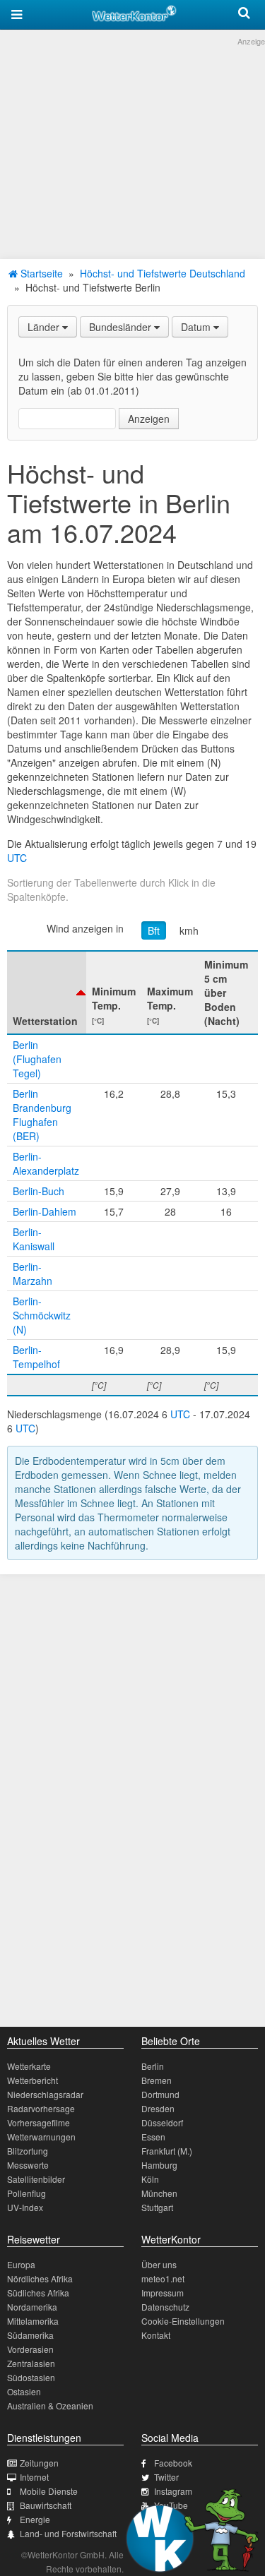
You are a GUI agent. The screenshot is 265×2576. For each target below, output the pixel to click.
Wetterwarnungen (41, 2137)
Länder (45, 327)
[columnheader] (47, 993)
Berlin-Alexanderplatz (46, 1163)
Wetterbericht (33, 2080)
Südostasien (31, 2377)
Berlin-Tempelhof (36, 1357)
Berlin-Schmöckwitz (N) (42, 1315)
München (159, 2193)
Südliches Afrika (38, 2293)
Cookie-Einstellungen (183, 2321)
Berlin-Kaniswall (34, 1239)
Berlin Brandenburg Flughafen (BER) (42, 1115)
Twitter (166, 2477)
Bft (154, 930)
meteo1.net (163, 2278)
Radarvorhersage (41, 2108)
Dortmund (160, 2094)
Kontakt (156, 2335)
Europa (21, 2264)
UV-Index (25, 2207)
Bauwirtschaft (46, 2505)
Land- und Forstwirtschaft (68, 2533)
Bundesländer (122, 327)
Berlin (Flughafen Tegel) (37, 1059)
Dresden (158, 2108)
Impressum (163, 2293)
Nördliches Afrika (40, 2278)
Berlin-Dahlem (45, 1211)
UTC (17, 858)
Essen (153, 2137)
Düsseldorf (162, 2122)
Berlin (153, 2066)
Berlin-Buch (39, 1191)
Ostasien (24, 2391)
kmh (189, 930)
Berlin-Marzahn (33, 1274)
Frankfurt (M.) (167, 2151)
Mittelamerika (33, 2321)
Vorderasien (30, 2349)
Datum (197, 327)
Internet (34, 2477)
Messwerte (28, 2165)
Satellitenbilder (36, 2179)
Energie (35, 2519)
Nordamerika (32, 2307)
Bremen (157, 2080)
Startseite (40, 273)
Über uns (159, 2264)
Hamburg (159, 2165)
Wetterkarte (29, 2066)
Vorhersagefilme (39, 2122)
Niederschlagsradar (45, 2094)
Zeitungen (39, 2463)
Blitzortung (28, 2151)
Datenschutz (165, 2307)
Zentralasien (31, 2363)
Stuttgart (157, 2207)
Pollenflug (26, 2193)
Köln (150, 2179)
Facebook (173, 2463)
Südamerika (30, 2335)
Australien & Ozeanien (50, 2406)
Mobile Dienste (49, 2491)
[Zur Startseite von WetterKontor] (134, 11)
